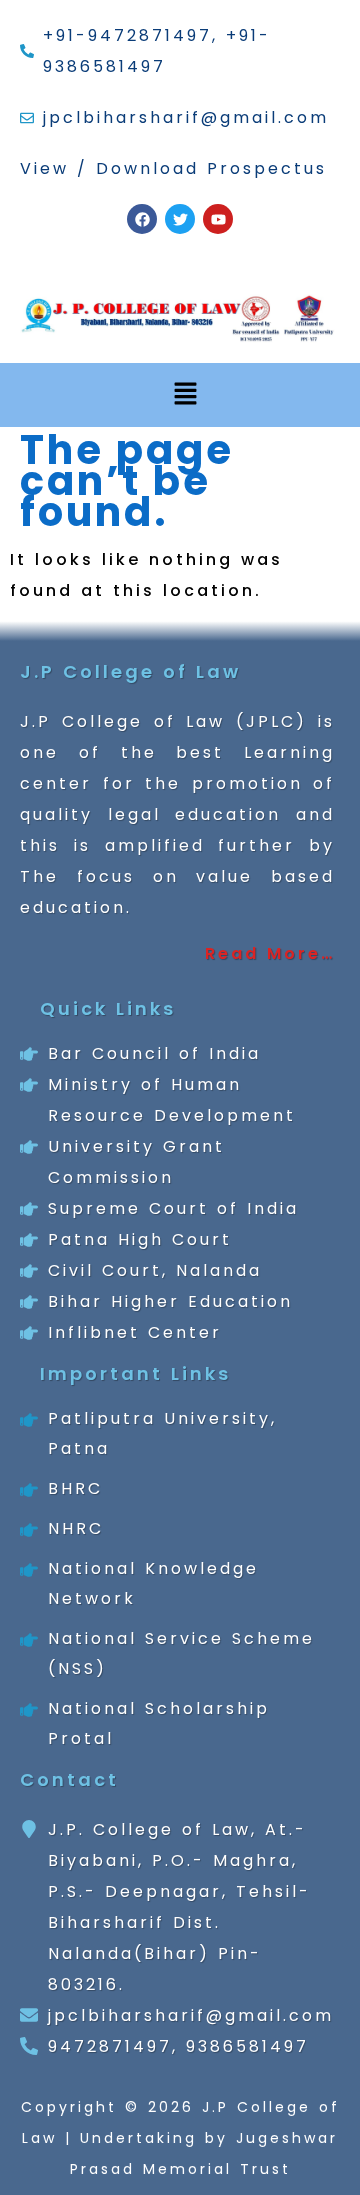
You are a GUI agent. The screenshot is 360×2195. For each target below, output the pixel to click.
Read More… (270, 953)
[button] (185, 395)
